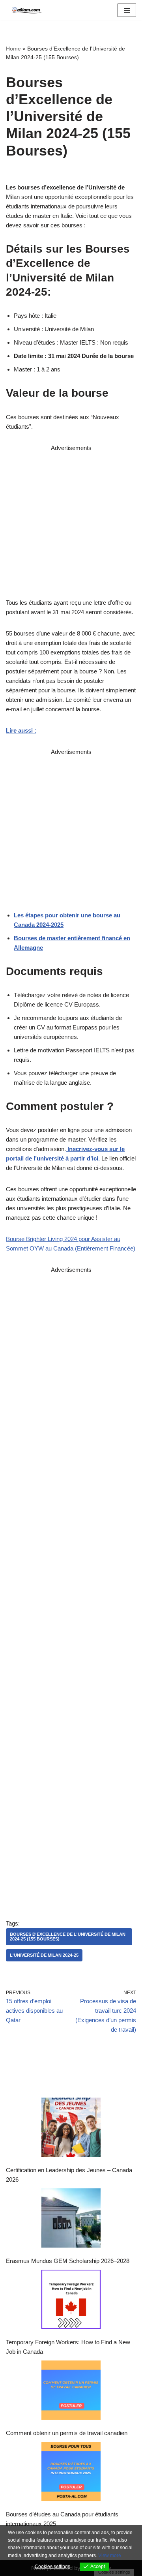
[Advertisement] (71, 524)
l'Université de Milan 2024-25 (44, 1955)
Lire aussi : (21, 730)
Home (13, 49)
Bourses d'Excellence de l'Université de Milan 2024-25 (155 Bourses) (68, 1936)
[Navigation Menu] (127, 10)
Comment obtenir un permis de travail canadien (67, 2433)
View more (110, 2555)
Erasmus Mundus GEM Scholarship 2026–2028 (68, 2261)
